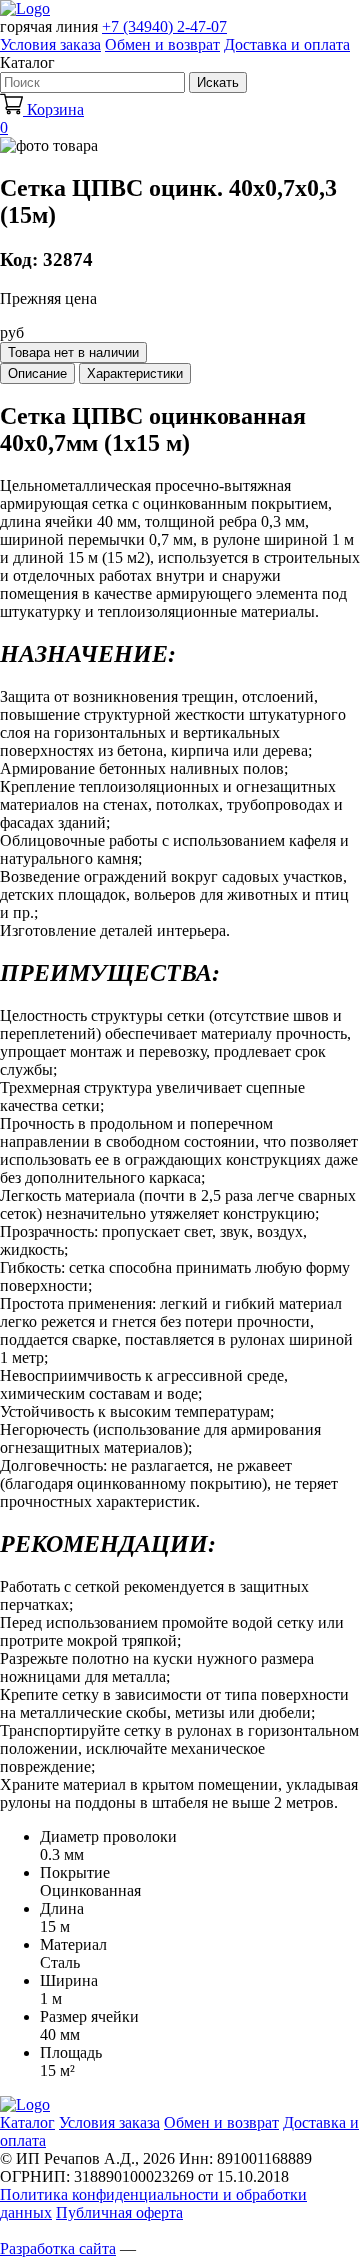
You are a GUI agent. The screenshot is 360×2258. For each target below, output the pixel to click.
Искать (218, 82)
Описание (37, 373)
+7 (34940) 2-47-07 (164, 26)
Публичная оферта (119, 2212)
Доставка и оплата (287, 44)
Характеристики (135, 373)
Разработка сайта (58, 2248)
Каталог (27, 2122)
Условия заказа (50, 44)
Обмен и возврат (162, 44)
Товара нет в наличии (73, 352)
